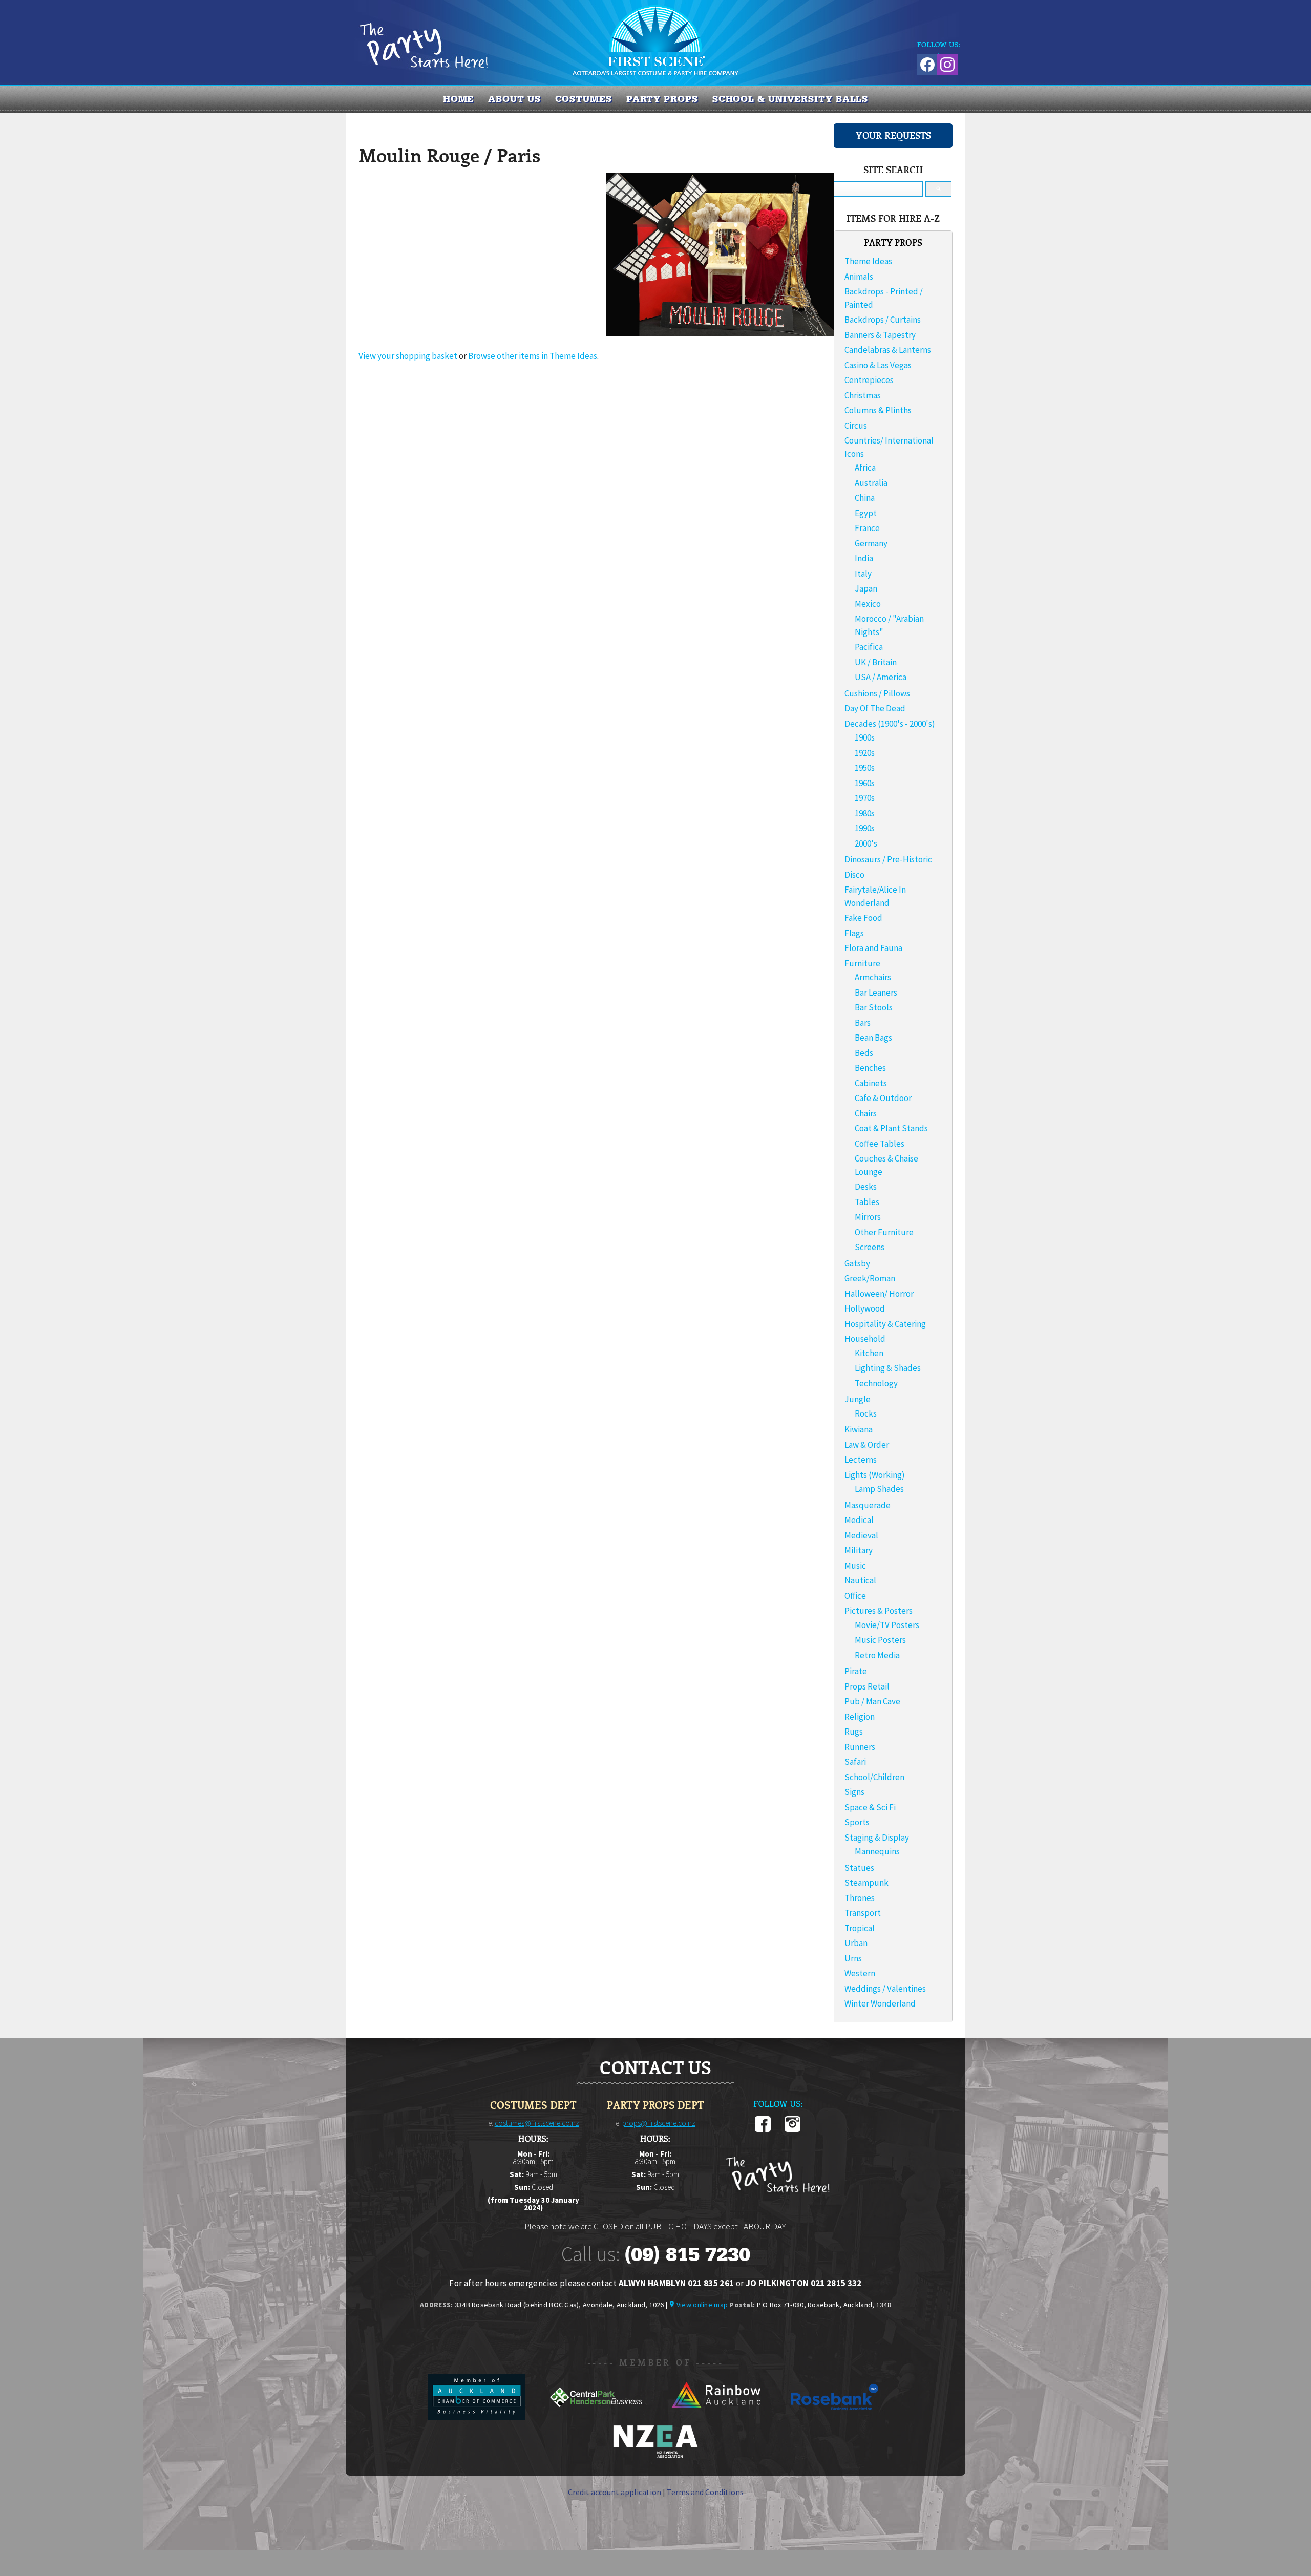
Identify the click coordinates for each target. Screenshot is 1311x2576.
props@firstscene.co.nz (659, 2123)
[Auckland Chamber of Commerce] (478, 2417)
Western (860, 1973)
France (867, 528)
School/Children (874, 1777)
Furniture (862, 963)
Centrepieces (869, 380)
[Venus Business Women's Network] (655, 2456)
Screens (870, 1247)
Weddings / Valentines (885, 1989)
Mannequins (877, 1851)
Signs (854, 1792)
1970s (865, 798)
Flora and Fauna (873, 948)
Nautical (860, 1580)
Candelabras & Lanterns (888, 350)
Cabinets (871, 1083)
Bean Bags (873, 1038)
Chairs (866, 1113)
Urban (856, 1943)
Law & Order (867, 1445)
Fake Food (863, 918)
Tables (867, 1202)
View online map (702, 2305)
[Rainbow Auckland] (716, 2417)
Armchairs (873, 977)
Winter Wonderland (880, 2003)
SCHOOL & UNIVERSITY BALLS (790, 99)
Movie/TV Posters (887, 1625)
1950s (865, 768)
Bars (863, 1023)
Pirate (856, 1671)
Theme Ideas (868, 261)
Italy (863, 574)
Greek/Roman (870, 1278)
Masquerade (868, 1505)
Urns (853, 1958)
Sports (857, 1822)
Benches (870, 1068)
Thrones (860, 1898)
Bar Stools (874, 1007)
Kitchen (869, 1353)
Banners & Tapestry (880, 335)
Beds (864, 1053)
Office (855, 1596)
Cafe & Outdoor (883, 1098)
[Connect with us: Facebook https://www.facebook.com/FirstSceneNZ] (926, 63)
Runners (860, 1747)
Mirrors (868, 1217)
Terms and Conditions (705, 2492)
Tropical (860, 1928)
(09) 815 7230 (687, 2254)
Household (865, 1339)
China (865, 498)
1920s (865, 753)
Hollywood (865, 1308)
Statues (859, 1868)
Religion (860, 1717)
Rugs (854, 1732)
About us (514, 99)
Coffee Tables (880, 1144)
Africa (865, 468)
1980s (865, 813)
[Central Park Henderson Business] (597, 2417)
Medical (859, 1520)
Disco (854, 875)
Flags (854, 933)
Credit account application (615, 2492)
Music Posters (880, 1640)
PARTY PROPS (662, 99)
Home (459, 99)
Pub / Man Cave (872, 1701)
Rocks (866, 1413)
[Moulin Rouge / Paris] (720, 333)
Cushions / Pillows (877, 693)
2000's (866, 843)
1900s (865, 737)
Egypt (866, 513)
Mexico (868, 604)
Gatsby (857, 1263)
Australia (871, 483)
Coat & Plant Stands (891, 1128)
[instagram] (792, 2130)
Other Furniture (884, 1232)
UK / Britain (876, 662)
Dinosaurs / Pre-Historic (888, 859)
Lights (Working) (875, 1475)
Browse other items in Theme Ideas (533, 356)
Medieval (861, 1535)
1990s (865, 828)
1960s (865, 783)
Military (859, 1550)
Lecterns (861, 1460)
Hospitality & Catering (885, 1324)
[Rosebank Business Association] (835, 2417)
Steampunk (866, 1883)
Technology (876, 1383)
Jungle (858, 1399)
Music (855, 1566)
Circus (856, 426)
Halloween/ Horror (879, 1294)
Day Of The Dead (875, 708)
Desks (866, 1187)
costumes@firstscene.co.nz (537, 2123)
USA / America (881, 677)
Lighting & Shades (888, 1368)
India (864, 558)
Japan (866, 588)
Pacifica (869, 647)
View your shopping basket (408, 356)
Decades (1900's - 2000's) (890, 724)
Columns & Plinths (878, 410)
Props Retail (867, 1686)
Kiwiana (859, 1429)
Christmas (863, 395)
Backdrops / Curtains (883, 320)
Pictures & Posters (879, 1611)
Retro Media (877, 1655)
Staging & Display (877, 1838)
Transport (863, 1913)
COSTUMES (584, 99)
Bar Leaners (876, 993)
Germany (871, 543)
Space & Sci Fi (870, 1807)
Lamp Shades (879, 1489)
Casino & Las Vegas (878, 365)
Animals (859, 277)
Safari (855, 1762)
